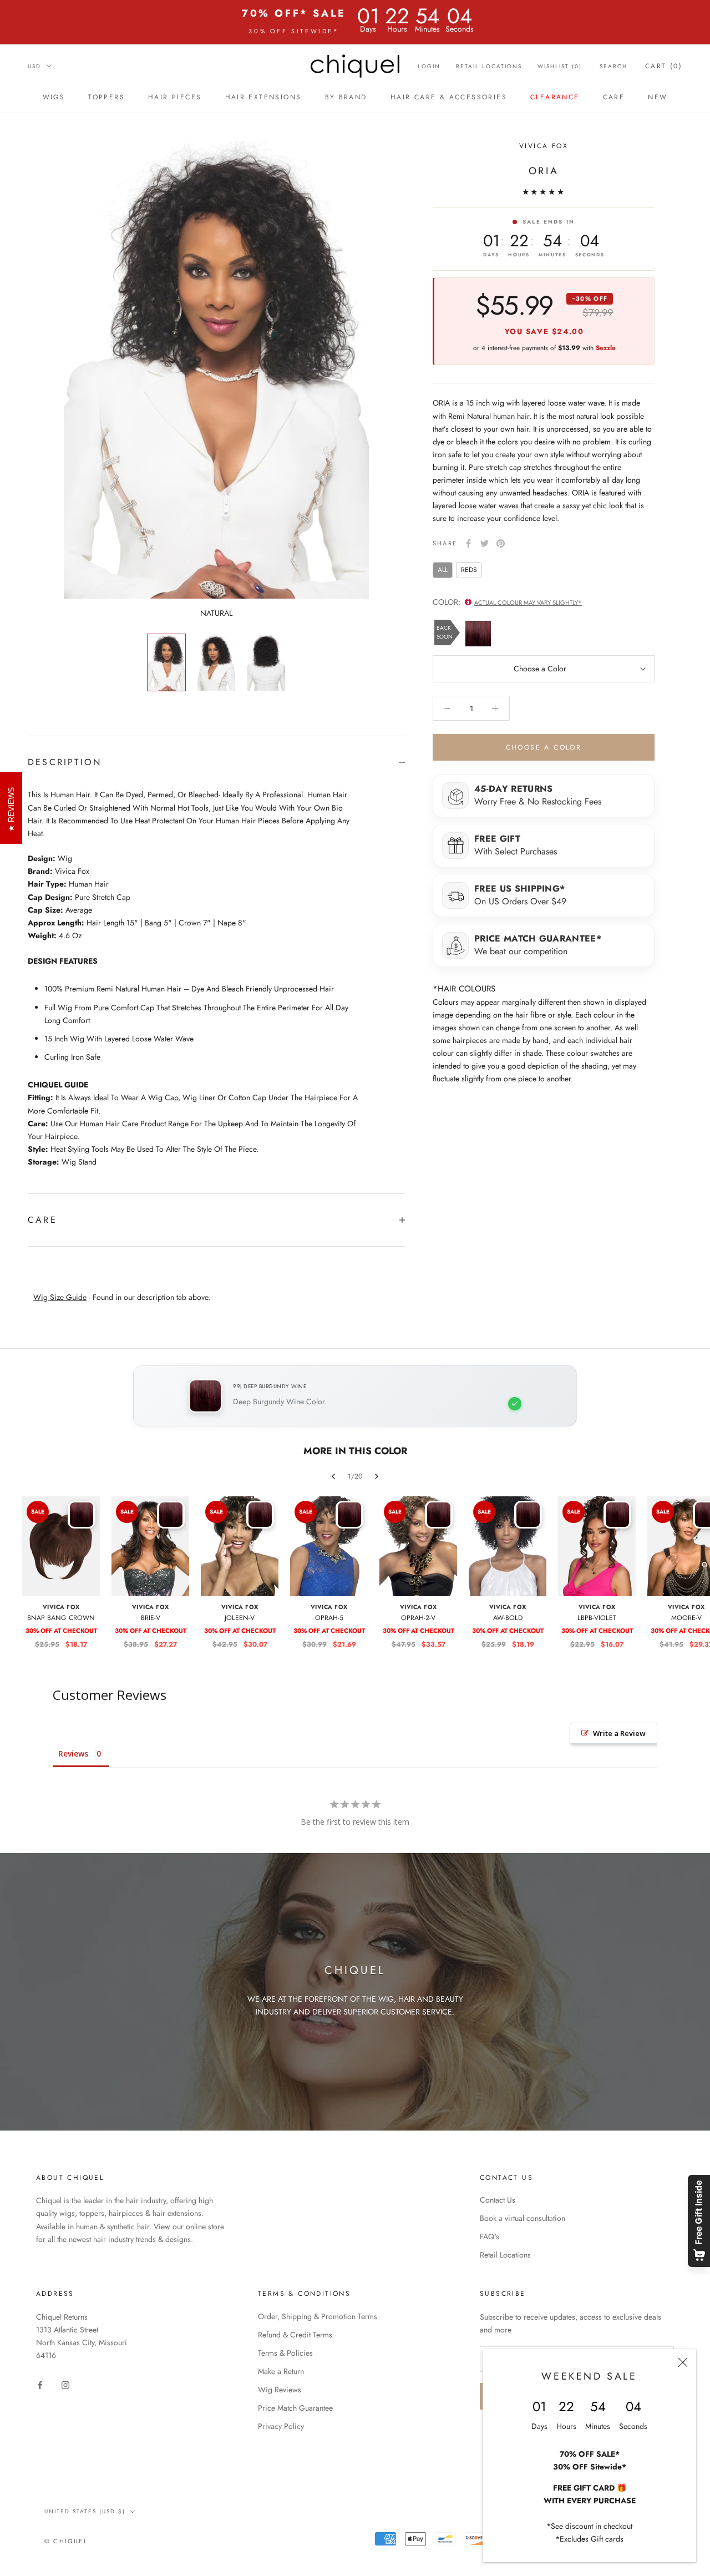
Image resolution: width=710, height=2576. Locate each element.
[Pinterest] (501, 543)
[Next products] (377, 1476)
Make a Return (281, 2371)
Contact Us (498, 2200)
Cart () (664, 66)
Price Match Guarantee (295, 2408)
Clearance (555, 97)
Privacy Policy (281, 2426)
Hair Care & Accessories (449, 97)
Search (613, 66)
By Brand (346, 97)
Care (614, 97)
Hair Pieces (175, 97)
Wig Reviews (280, 2390)
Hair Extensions (263, 97)
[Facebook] (468, 543)
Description (65, 762)
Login (429, 66)
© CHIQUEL (66, 2541)
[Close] (683, 2362)
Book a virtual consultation (523, 2218)
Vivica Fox (544, 146)
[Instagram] (65, 2384)
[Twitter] (485, 543)
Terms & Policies (285, 2353)
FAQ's (490, 2236)
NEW (658, 97)
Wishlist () (560, 66)
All (443, 570)
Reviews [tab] (73, 1753)
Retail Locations (489, 66)
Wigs (54, 97)
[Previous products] (333, 1476)
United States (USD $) (85, 2511)
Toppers (106, 97)
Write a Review (619, 1733)
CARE (42, 1220)
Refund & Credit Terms (295, 2335)
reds (469, 570)
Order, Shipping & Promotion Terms (318, 2316)
